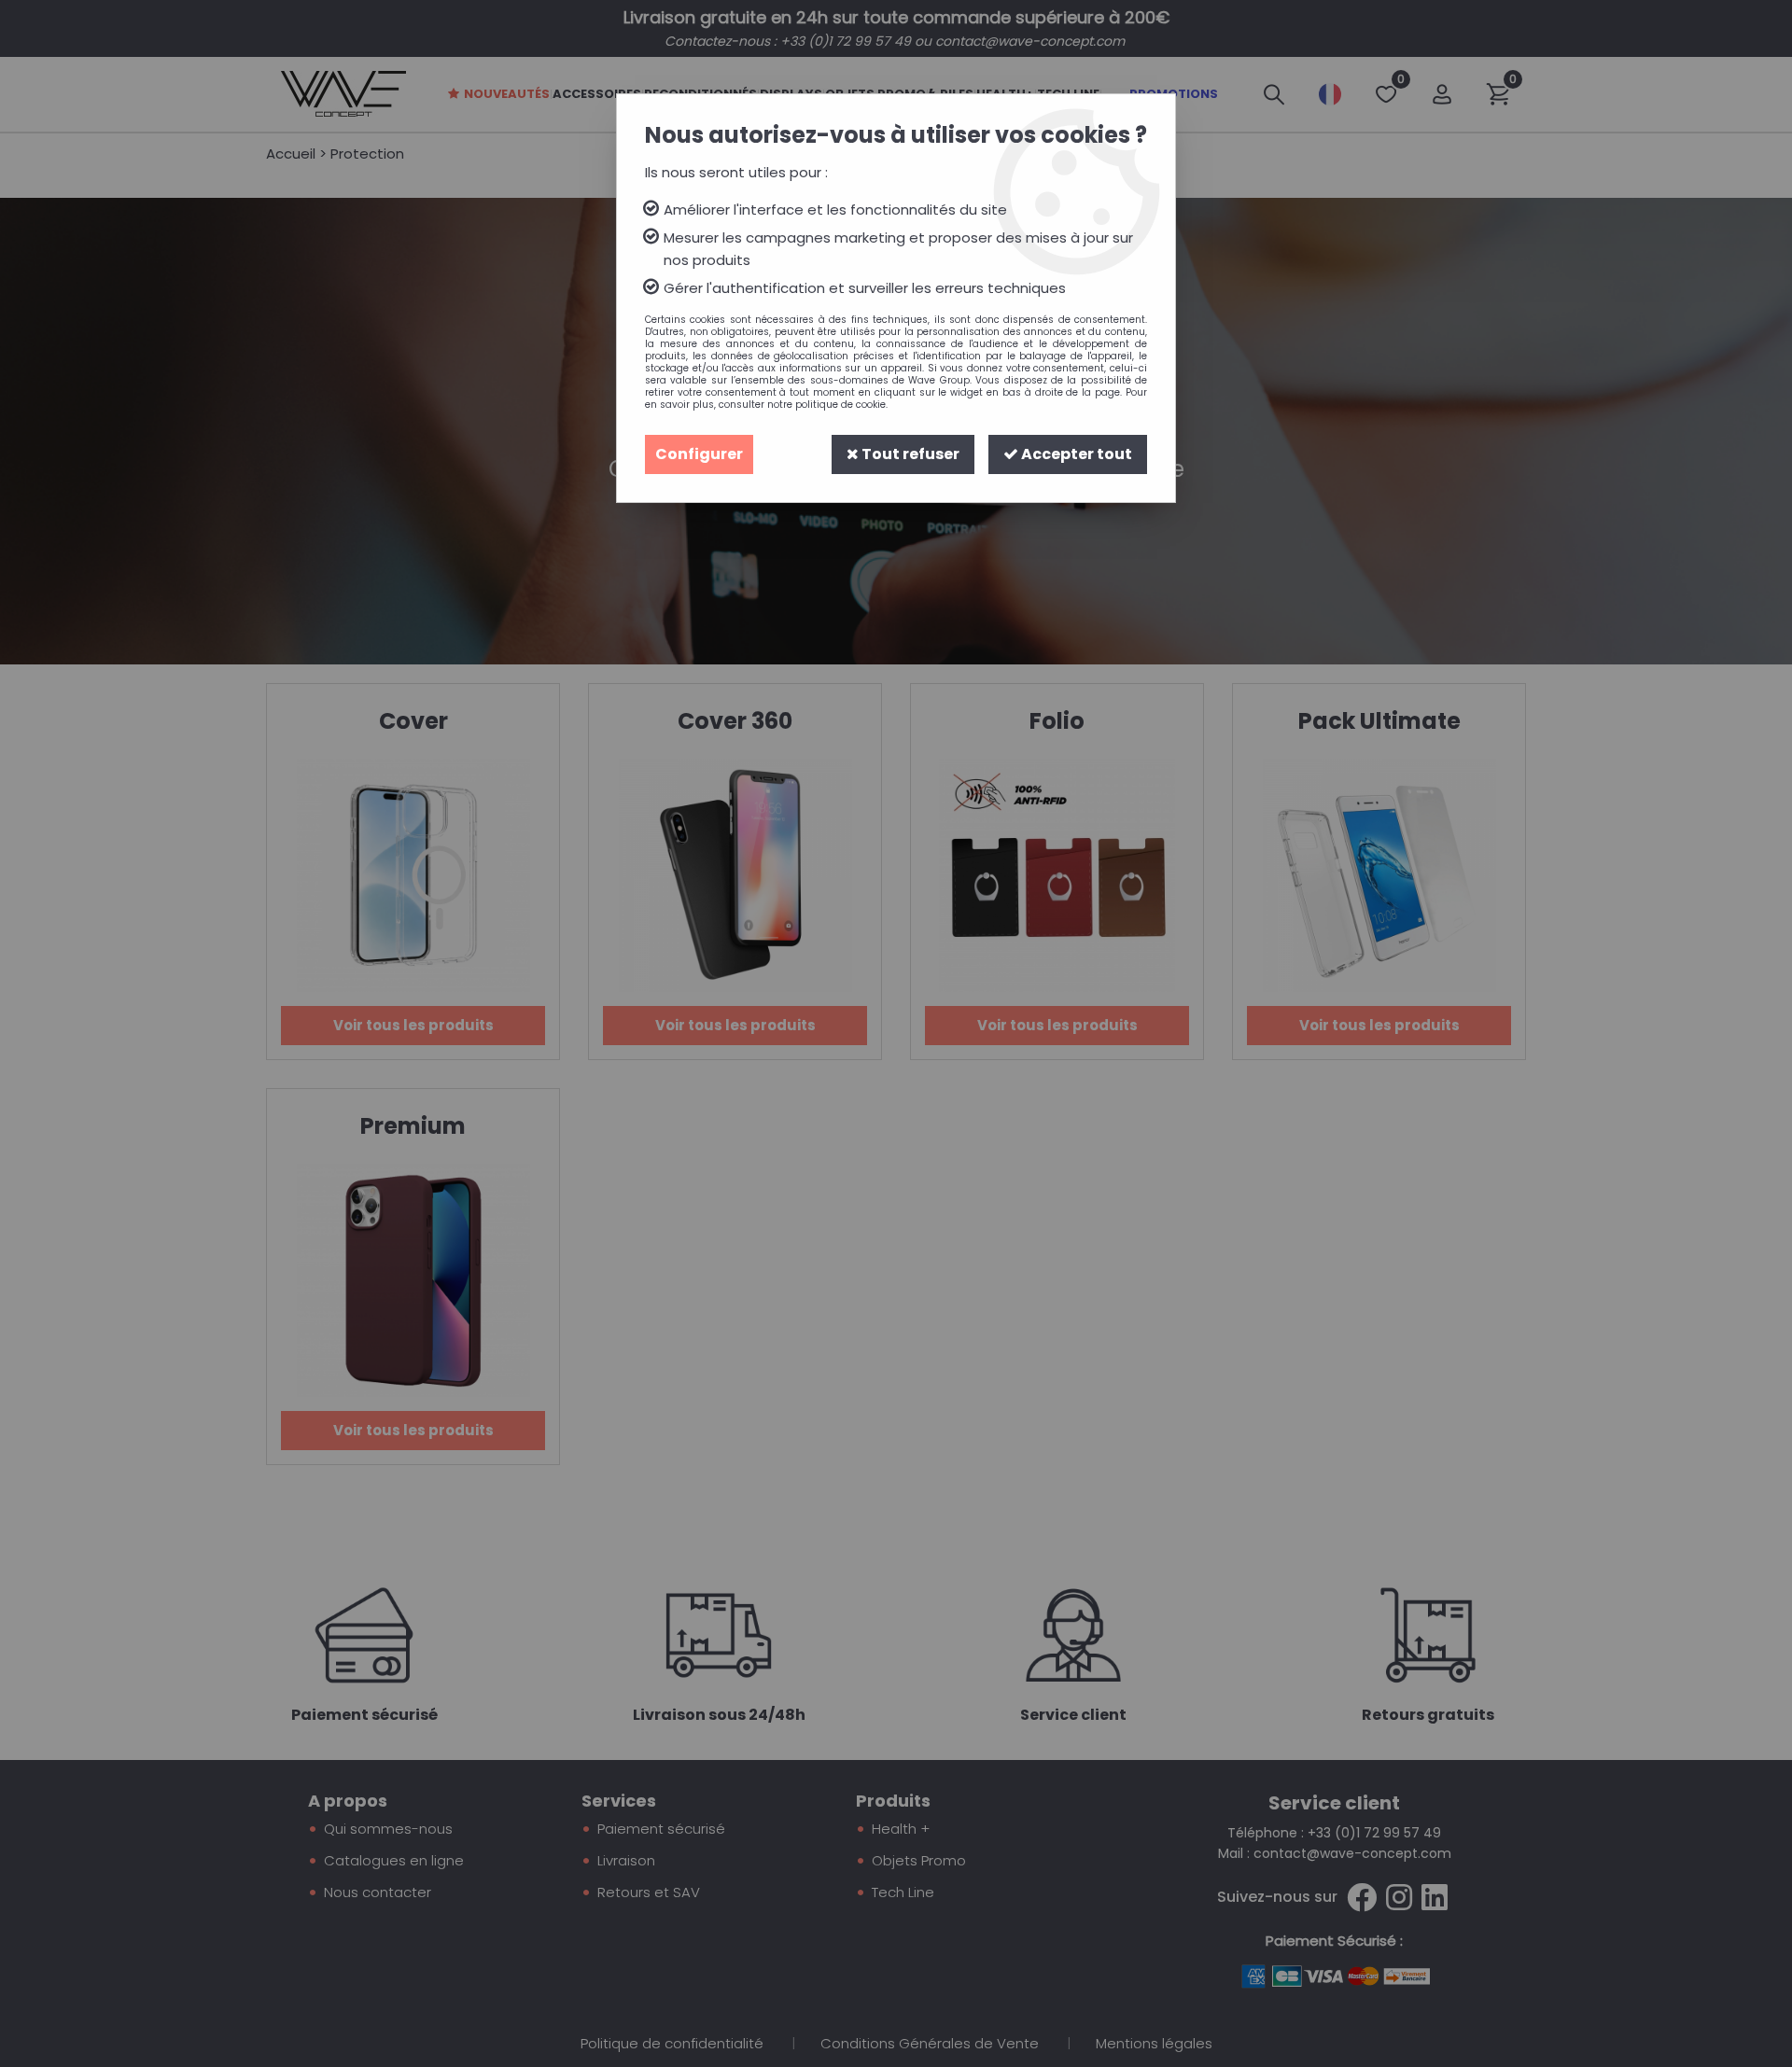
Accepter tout (1075, 454)
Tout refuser (909, 454)
